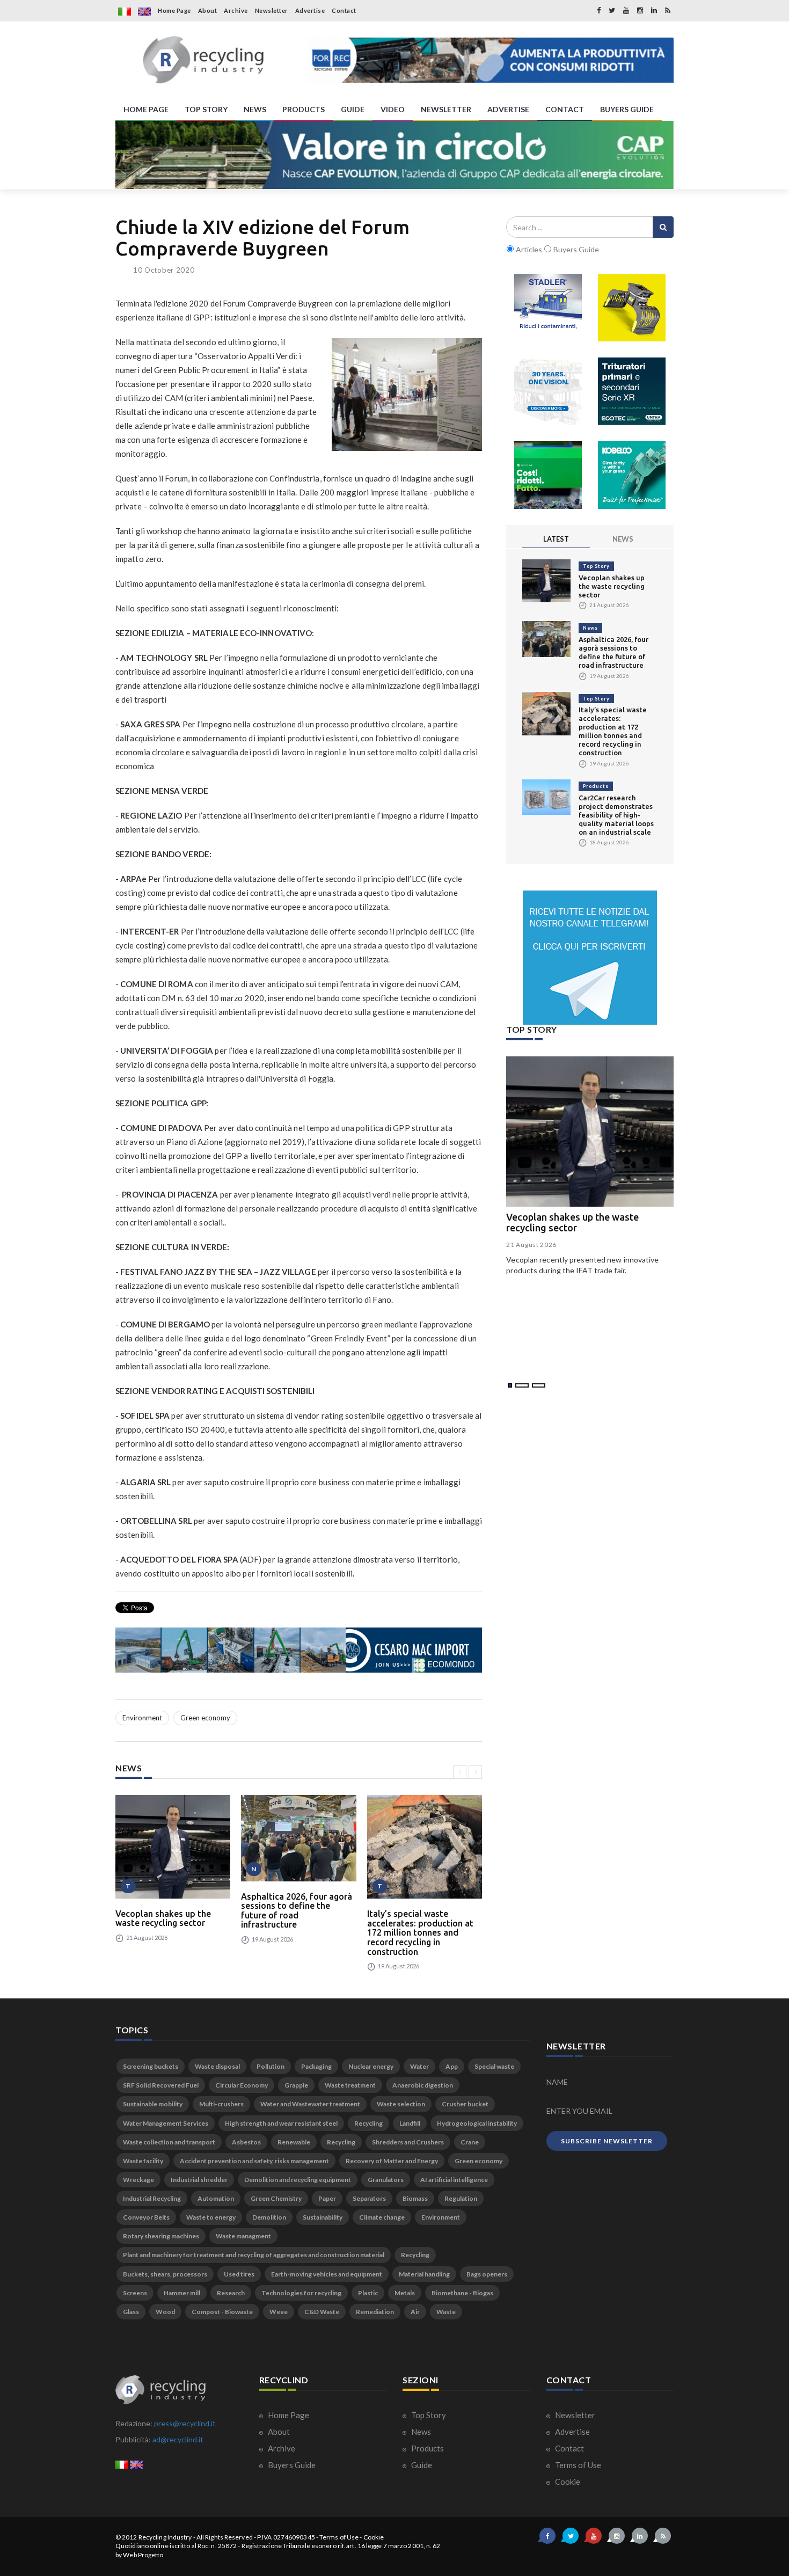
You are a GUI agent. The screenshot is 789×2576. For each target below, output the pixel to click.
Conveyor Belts (146, 2217)
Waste (446, 2312)
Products (596, 786)
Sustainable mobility (153, 2104)
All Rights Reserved (225, 2537)
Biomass (415, 2198)
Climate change (382, 2217)
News (590, 628)
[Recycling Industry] (203, 60)
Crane (470, 2142)
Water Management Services (166, 2123)
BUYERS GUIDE (627, 109)
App (452, 2066)
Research (231, 2293)
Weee (279, 2312)
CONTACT (565, 109)
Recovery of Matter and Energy (392, 2161)
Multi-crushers (221, 2104)
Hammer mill (182, 2293)
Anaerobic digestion (423, 2085)
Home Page (174, 10)
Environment (142, 1718)
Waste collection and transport (169, 2142)
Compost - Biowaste (222, 2312)
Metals (405, 2293)
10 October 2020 (164, 270)
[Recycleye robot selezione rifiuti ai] (548, 475)
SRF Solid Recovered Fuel (161, 2085)
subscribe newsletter (607, 2141)
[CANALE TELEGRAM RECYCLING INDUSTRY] (590, 958)
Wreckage (138, 2180)
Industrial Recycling (152, 2198)
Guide (421, 2465)
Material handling (424, 2274)
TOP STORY (206, 109)
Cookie (567, 2482)
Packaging (316, 2066)
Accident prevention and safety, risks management (254, 2161)
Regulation (461, 2198)
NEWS (255, 109)
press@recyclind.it (185, 2423)
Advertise (310, 10)
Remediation (375, 2312)
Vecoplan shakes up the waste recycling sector (163, 1918)
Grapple (296, 2085)
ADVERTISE (508, 109)
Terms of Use (577, 2465)
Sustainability (323, 2217)
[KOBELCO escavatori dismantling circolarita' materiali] (632, 475)
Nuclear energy (371, 2066)
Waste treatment (350, 2085)
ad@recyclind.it (178, 2439)
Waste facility (143, 2161)
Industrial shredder (199, 2180)
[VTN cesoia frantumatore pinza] (632, 308)
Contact (344, 10)
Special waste (494, 2066)
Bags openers (487, 2274)
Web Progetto (143, 2555)
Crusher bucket (465, 2104)
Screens (135, 2293)
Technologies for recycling (301, 2293)
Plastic (368, 2293)
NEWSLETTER (446, 109)
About (208, 10)
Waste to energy (211, 2217)
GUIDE (353, 109)
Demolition (269, 2217)
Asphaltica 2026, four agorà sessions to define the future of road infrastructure (297, 1911)
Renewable (294, 2142)
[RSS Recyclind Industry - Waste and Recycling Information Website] (668, 10)
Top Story (596, 566)
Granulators (386, 2180)
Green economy (205, 1718)
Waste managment (243, 2236)
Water (419, 2066)
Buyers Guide (291, 2465)
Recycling (368, 2123)
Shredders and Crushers (408, 2142)
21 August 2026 (531, 1245)
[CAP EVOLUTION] (394, 155)
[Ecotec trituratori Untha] (632, 391)
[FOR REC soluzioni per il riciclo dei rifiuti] (490, 60)
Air (415, 2312)
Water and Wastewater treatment (310, 2104)
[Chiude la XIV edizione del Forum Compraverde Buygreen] (407, 395)
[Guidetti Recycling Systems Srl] (548, 391)
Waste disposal (217, 2066)
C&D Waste (322, 2312)
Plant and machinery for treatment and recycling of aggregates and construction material (254, 2255)
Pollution (271, 2066)
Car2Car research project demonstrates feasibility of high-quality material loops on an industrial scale (616, 815)
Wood (165, 2312)
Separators (369, 2198)
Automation (216, 2198)
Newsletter (272, 10)
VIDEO (393, 109)
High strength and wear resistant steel (281, 2123)
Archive (236, 10)
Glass (131, 2312)
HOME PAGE (146, 109)
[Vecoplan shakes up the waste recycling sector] (173, 1847)
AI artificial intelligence (454, 2180)
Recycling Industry (165, 2537)
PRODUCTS (304, 109)
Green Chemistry (276, 2198)
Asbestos (246, 2142)
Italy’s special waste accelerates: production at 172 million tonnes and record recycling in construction (420, 1932)
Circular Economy (242, 2085)
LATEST (556, 539)
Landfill (410, 2123)
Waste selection (401, 2104)
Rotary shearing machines (161, 2236)
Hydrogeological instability (477, 2123)
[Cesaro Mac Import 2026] (299, 1650)
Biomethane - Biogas (462, 2293)
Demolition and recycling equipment (298, 2180)
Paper (327, 2198)
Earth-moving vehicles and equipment (327, 2274)
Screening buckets (151, 2066)
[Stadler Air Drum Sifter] (548, 308)
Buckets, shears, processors (165, 2274)
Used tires (239, 2274)
